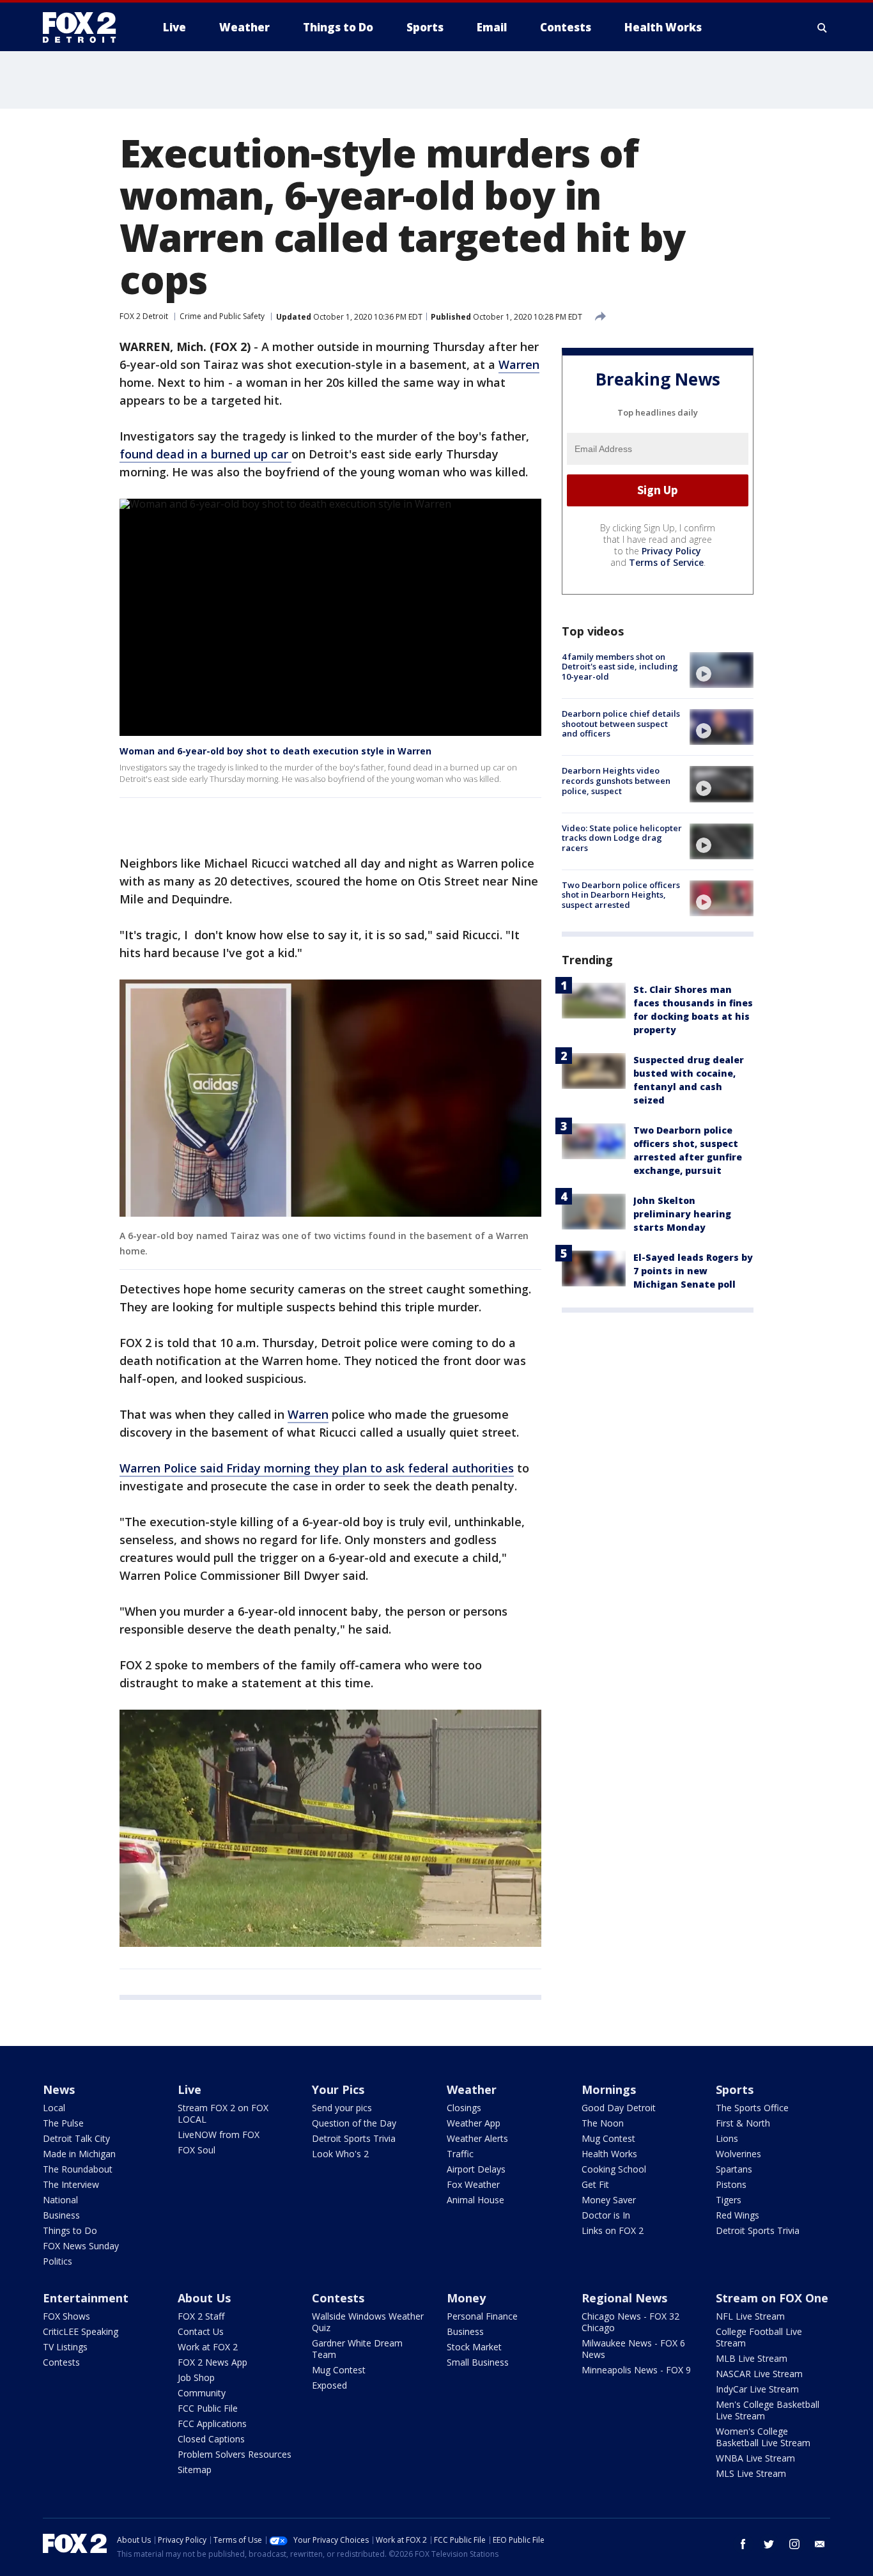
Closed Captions (211, 2439)
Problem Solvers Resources (235, 2454)
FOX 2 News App (212, 2362)
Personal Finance (482, 2316)
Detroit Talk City (76, 2138)
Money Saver (609, 2200)
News (59, 2089)
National (60, 2200)
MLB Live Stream (752, 2358)
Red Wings (738, 2215)
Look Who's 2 (340, 2154)
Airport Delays (476, 2169)
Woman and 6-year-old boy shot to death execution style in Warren (275, 751)
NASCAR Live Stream (759, 2374)
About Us (204, 2298)
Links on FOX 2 (613, 2230)
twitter (769, 2544)
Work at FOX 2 (208, 2347)
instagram (794, 2544)
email (820, 2544)
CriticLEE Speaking (81, 2331)
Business (61, 2215)
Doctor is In (606, 2215)
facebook (743, 2544)
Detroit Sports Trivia (354, 2138)
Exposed (329, 2385)
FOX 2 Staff (201, 2316)
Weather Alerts (477, 2138)
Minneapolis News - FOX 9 (636, 2370)
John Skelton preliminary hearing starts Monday (682, 1214)
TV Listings (65, 2347)
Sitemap (195, 2470)
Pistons (731, 2184)
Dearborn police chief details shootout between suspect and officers (621, 723)
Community (202, 2393)
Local (54, 2108)
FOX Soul (197, 2150)
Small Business (478, 2362)
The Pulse (63, 2123)
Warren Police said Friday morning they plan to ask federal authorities (317, 1468)
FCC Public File (208, 2408)
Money (466, 2298)
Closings (464, 2108)
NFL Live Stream (750, 2316)
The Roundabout (78, 2169)
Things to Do (70, 2230)
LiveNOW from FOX (219, 2135)
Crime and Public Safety (222, 316)
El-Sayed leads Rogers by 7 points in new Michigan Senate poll (693, 1271)
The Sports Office (752, 2108)
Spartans (734, 2169)
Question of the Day (354, 2123)
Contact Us (201, 2331)
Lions (727, 2138)
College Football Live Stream (759, 2337)
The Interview (71, 2184)
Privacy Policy (671, 551)
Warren (519, 364)
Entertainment (86, 2298)
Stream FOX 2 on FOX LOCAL (223, 2113)
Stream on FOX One (772, 2298)
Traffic (460, 2154)
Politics (58, 2261)
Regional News (624, 2298)
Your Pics (338, 2089)
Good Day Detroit (619, 2108)
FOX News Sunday (81, 2246)
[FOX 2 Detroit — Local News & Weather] (85, 27)
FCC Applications (212, 2424)
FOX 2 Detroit (144, 316)
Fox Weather (473, 2184)
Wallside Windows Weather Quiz (368, 2322)
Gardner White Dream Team (357, 2349)
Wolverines (738, 2154)
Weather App (474, 2123)
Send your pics (342, 2108)
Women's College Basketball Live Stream (763, 2437)
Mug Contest (608, 2138)
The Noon (603, 2123)
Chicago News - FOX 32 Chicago (630, 2322)
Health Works (609, 2154)
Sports (735, 2089)
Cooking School (614, 2169)
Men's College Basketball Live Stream (768, 2410)
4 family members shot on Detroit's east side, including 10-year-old (620, 667)
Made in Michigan (79, 2154)
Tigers (729, 2200)
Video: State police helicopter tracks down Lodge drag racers (622, 838)
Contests (61, 2362)
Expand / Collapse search (823, 27)
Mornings (609, 2089)
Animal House (475, 2200)
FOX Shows (66, 2316)
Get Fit (595, 2184)
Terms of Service (666, 562)
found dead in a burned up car (205, 454)
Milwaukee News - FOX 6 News (633, 2349)
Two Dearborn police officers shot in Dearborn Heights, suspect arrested (621, 895)
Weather (472, 2089)
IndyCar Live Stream (757, 2389)
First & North (743, 2123)
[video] (722, 670)
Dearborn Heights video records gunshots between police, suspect (616, 780)
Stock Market (474, 2347)
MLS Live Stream (751, 2473)
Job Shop (196, 2377)
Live (189, 2089)
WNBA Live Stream (755, 2458)
